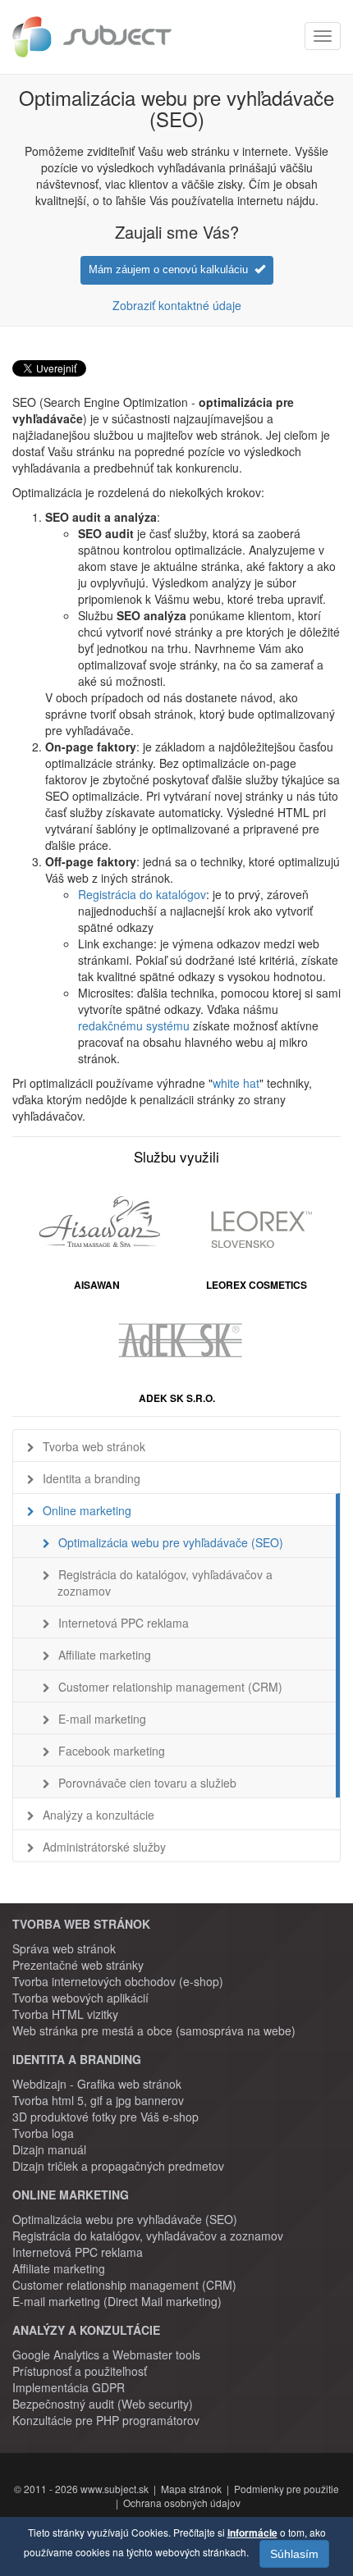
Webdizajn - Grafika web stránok (97, 2084)
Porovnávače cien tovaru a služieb (147, 1783)
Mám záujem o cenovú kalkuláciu (172, 269)
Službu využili (176, 1156)
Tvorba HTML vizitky (65, 2014)
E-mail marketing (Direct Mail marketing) (117, 2301)
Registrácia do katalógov (142, 894)
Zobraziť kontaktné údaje (177, 305)
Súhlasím (294, 2554)
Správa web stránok (64, 1948)
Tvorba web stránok (94, 1446)
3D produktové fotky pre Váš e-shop (105, 2117)
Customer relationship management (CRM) (170, 1687)
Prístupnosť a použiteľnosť (80, 2371)
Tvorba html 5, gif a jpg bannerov (98, 2100)
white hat (236, 1083)
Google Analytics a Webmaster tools (106, 2354)
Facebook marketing (112, 1751)
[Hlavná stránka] (92, 37)
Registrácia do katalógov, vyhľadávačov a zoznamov (165, 1583)
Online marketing (87, 1510)
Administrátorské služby (104, 1847)
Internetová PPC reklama (124, 1623)
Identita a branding (92, 1478)
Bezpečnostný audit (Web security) (103, 2404)
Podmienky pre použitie (287, 2489)
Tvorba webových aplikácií (80, 1998)
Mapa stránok (191, 2489)
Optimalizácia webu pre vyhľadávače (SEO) (171, 1542)
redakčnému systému (135, 1025)
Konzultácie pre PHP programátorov (106, 2420)
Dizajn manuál (49, 2149)
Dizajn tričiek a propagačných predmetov (118, 2166)
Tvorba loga (43, 2133)
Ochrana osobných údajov (182, 2503)
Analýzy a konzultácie (99, 1815)
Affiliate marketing (105, 1655)
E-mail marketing (102, 1719)
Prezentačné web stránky (78, 1965)
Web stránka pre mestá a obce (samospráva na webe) (154, 2030)
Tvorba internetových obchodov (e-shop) (118, 1981)
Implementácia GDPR (69, 2387)
